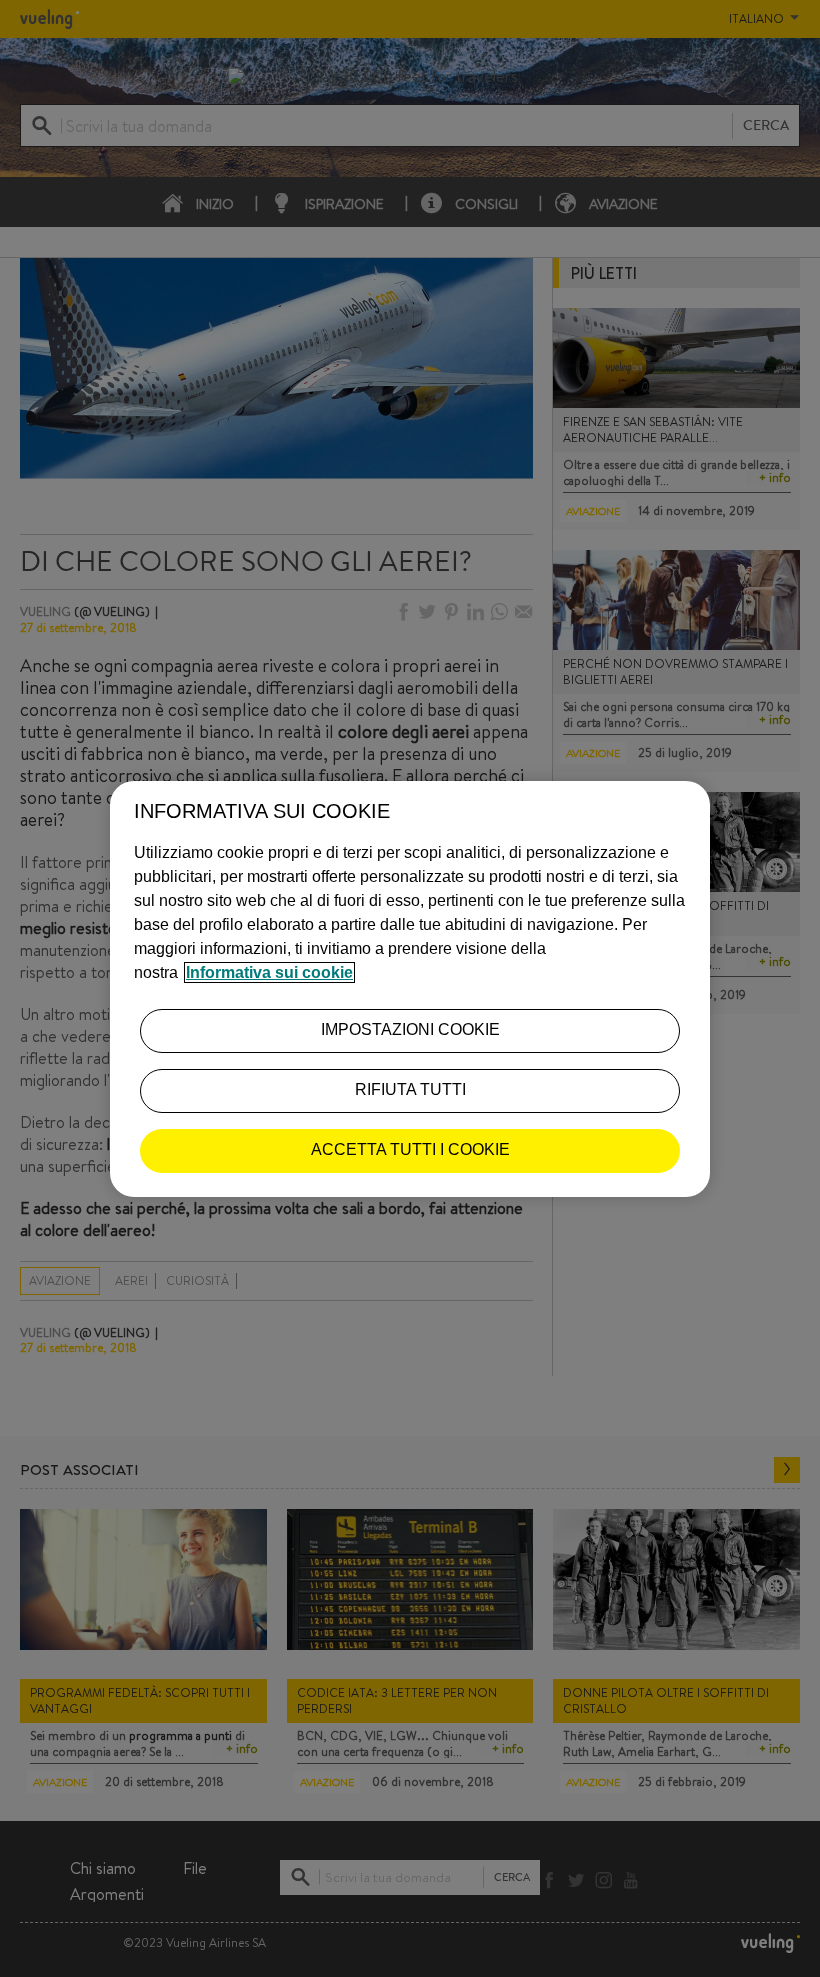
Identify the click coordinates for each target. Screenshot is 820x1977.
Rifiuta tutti (410, 1089)
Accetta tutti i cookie (410, 1149)
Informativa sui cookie (269, 972)
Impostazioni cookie (410, 1029)
